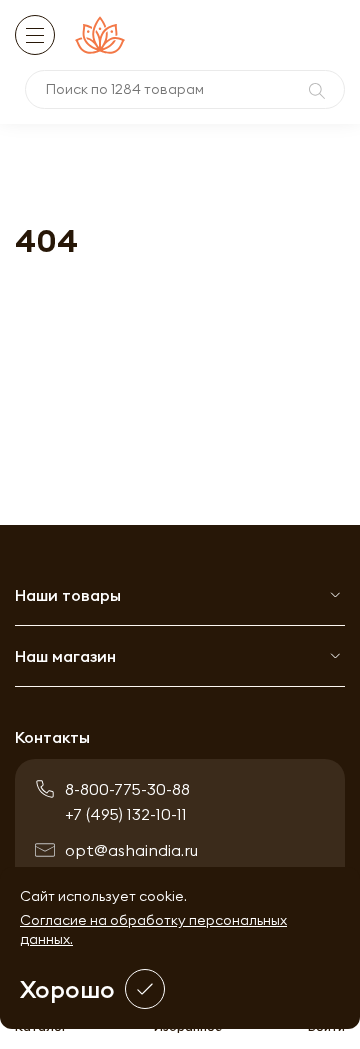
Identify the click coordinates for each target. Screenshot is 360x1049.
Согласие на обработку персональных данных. (153, 929)
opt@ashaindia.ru (131, 850)
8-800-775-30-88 (127, 789)
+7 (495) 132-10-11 (126, 814)
